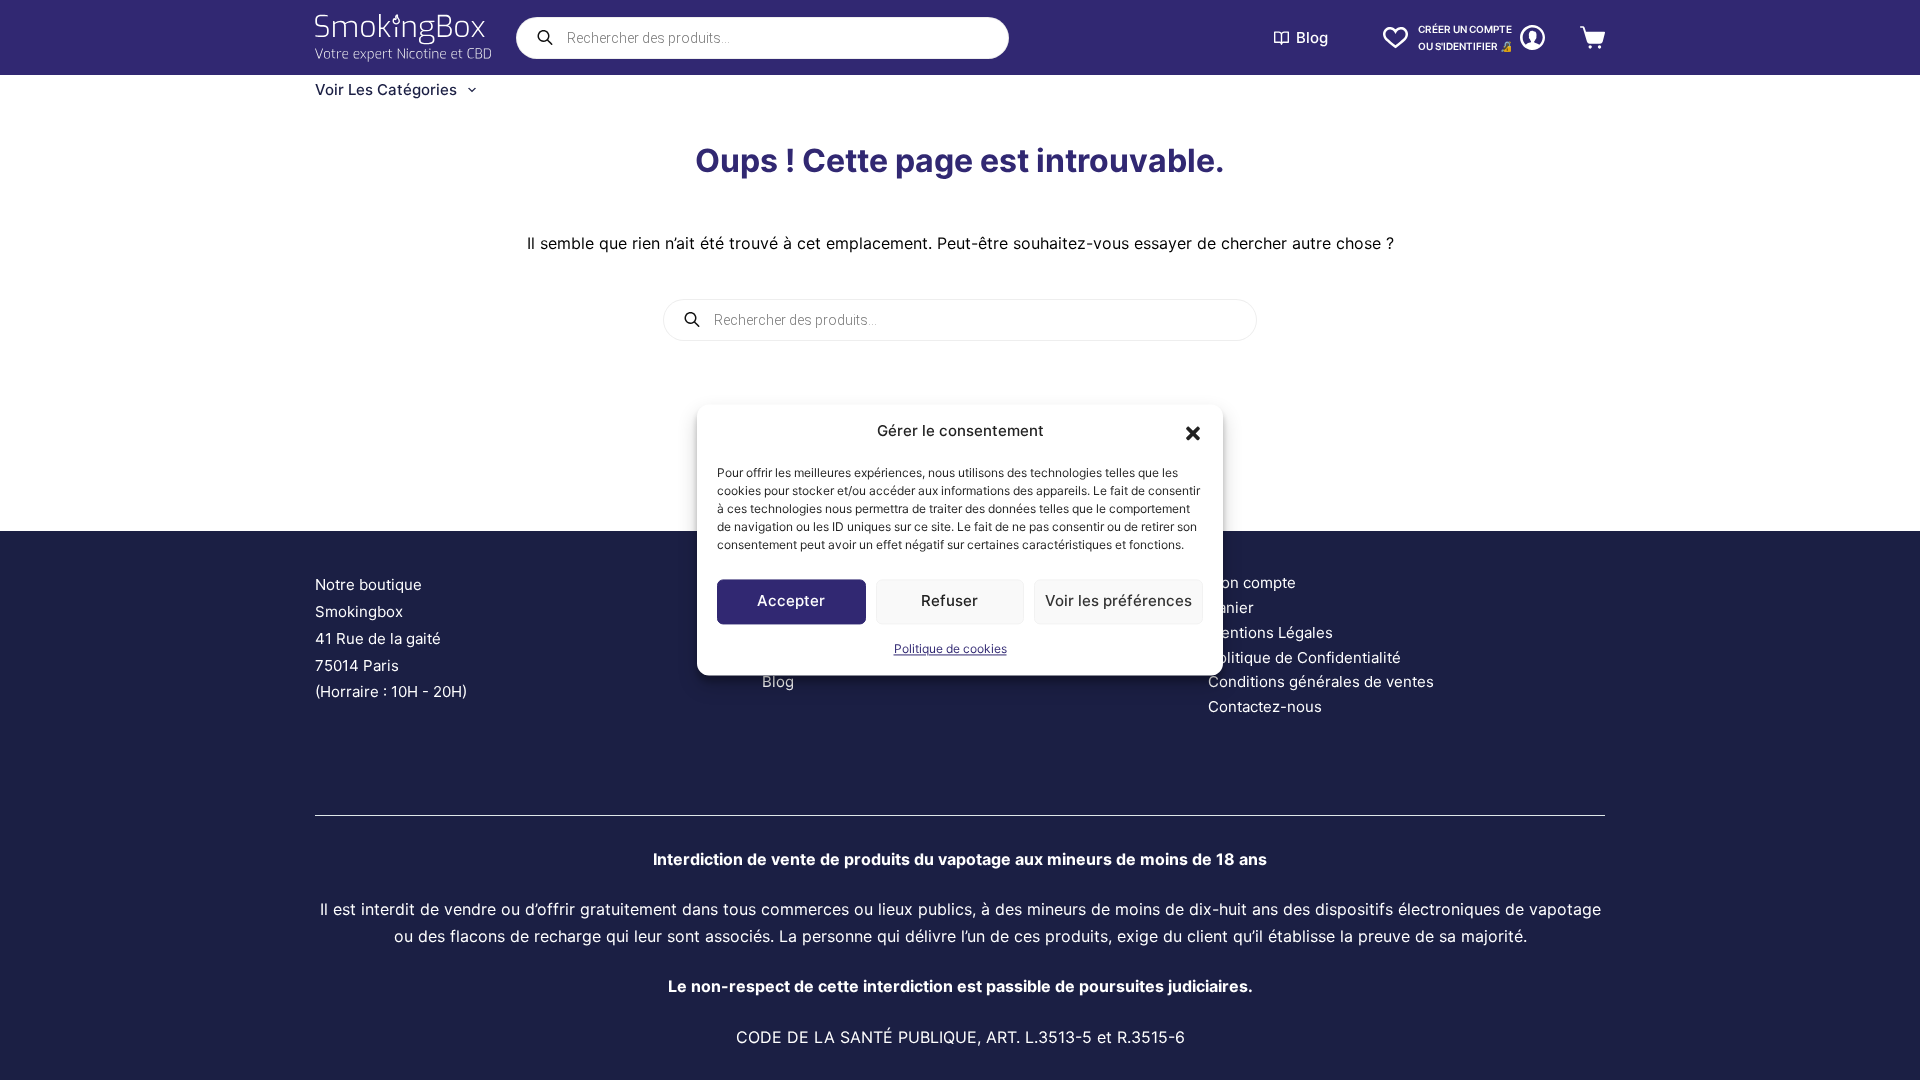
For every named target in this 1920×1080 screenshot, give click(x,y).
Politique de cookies (950, 648)
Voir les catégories (386, 89)
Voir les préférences (1118, 601)
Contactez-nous (1265, 706)
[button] (1193, 432)
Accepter (791, 601)
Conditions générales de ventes (1321, 681)
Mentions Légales (1270, 632)
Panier (1231, 607)
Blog (1312, 37)
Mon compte (1252, 582)
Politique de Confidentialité (1304, 657)
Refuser (949, 601)
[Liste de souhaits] (1395, 37)
